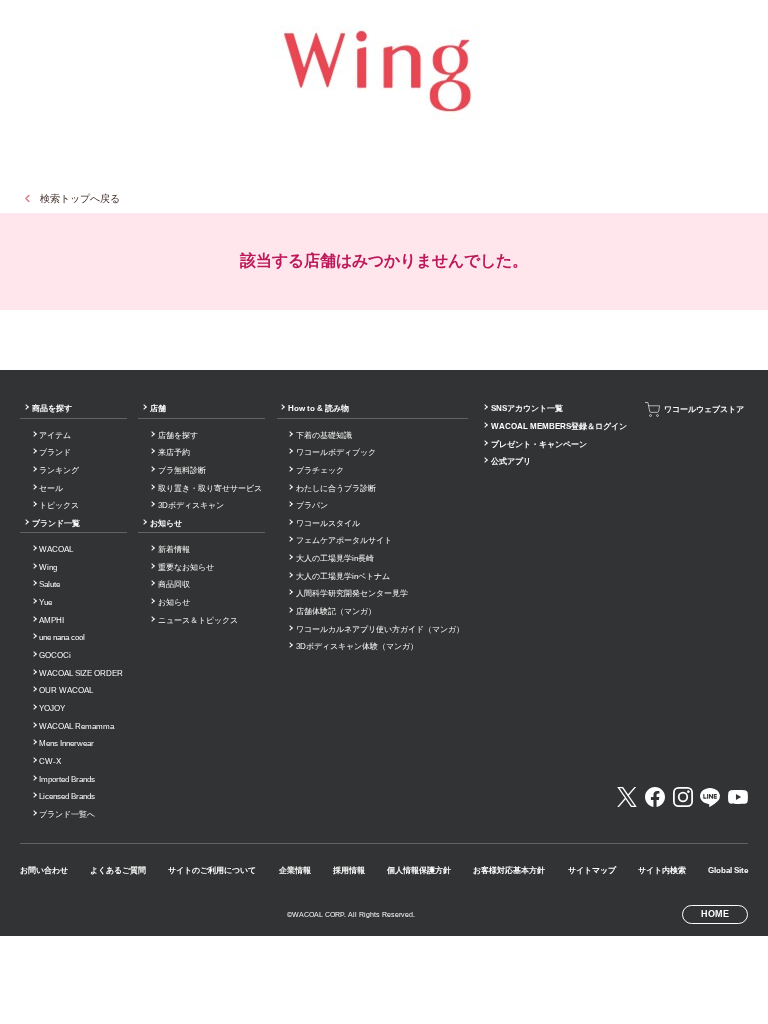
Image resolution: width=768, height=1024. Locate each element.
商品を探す (52, 408)
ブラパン (312, 505)
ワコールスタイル (328, 523)
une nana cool (62, 637)
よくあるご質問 (118, 870)
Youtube (738, 797)
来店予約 (174, 452)
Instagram (683, 797)
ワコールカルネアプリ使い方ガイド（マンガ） (380, 629)
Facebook (655, 797)
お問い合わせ (44, 870)
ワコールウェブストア (704, 409)
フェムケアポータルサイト (344, 540)
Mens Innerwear (66, 743)
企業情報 (295, 870)
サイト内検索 (662, 870)
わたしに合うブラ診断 (336, 488)
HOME (715, 914)
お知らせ (166, 523)
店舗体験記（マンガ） (336, 611)
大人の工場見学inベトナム (343, 576)
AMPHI (51, 620)
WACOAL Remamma (76, 726)
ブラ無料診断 (182, 470)
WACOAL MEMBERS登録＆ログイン (559, 426)
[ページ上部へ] (733, 989)
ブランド (55, 452)
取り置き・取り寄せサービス (210, 488)
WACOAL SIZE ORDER (81, 673)
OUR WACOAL (66, 690)
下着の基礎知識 (324, 435)
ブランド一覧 (56, 523)
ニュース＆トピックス (198, 620)
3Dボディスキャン (191, 505)
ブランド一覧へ (67, 814)
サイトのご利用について (212, 870)
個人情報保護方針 (419, 870)
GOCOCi (55, 655)
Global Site (728, 870)
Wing (48, 567)
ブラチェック (320, 470)
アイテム (55, 435)
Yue (45, 602)
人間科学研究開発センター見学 (352, 593)
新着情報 (174, 549)
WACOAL (56, 549)
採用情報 (349, 870)
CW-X (50, 761)
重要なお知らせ (186, 567)
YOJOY (52, 708)
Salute (49, 584)
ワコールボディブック (336, 452)
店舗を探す (178, 435)
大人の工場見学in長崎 (335, 558)
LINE (710, 797)
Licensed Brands (67, 796)
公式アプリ (511, 461)
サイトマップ (592, 870)
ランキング (59, 470)
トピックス (59, 505)
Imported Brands (67, 779)
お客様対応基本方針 (509, 870)
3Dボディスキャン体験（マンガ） (357, 646)
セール (51, 488)
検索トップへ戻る (80, 198)
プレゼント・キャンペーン (539, 444)
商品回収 (174, 584)
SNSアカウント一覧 (527, 408)
